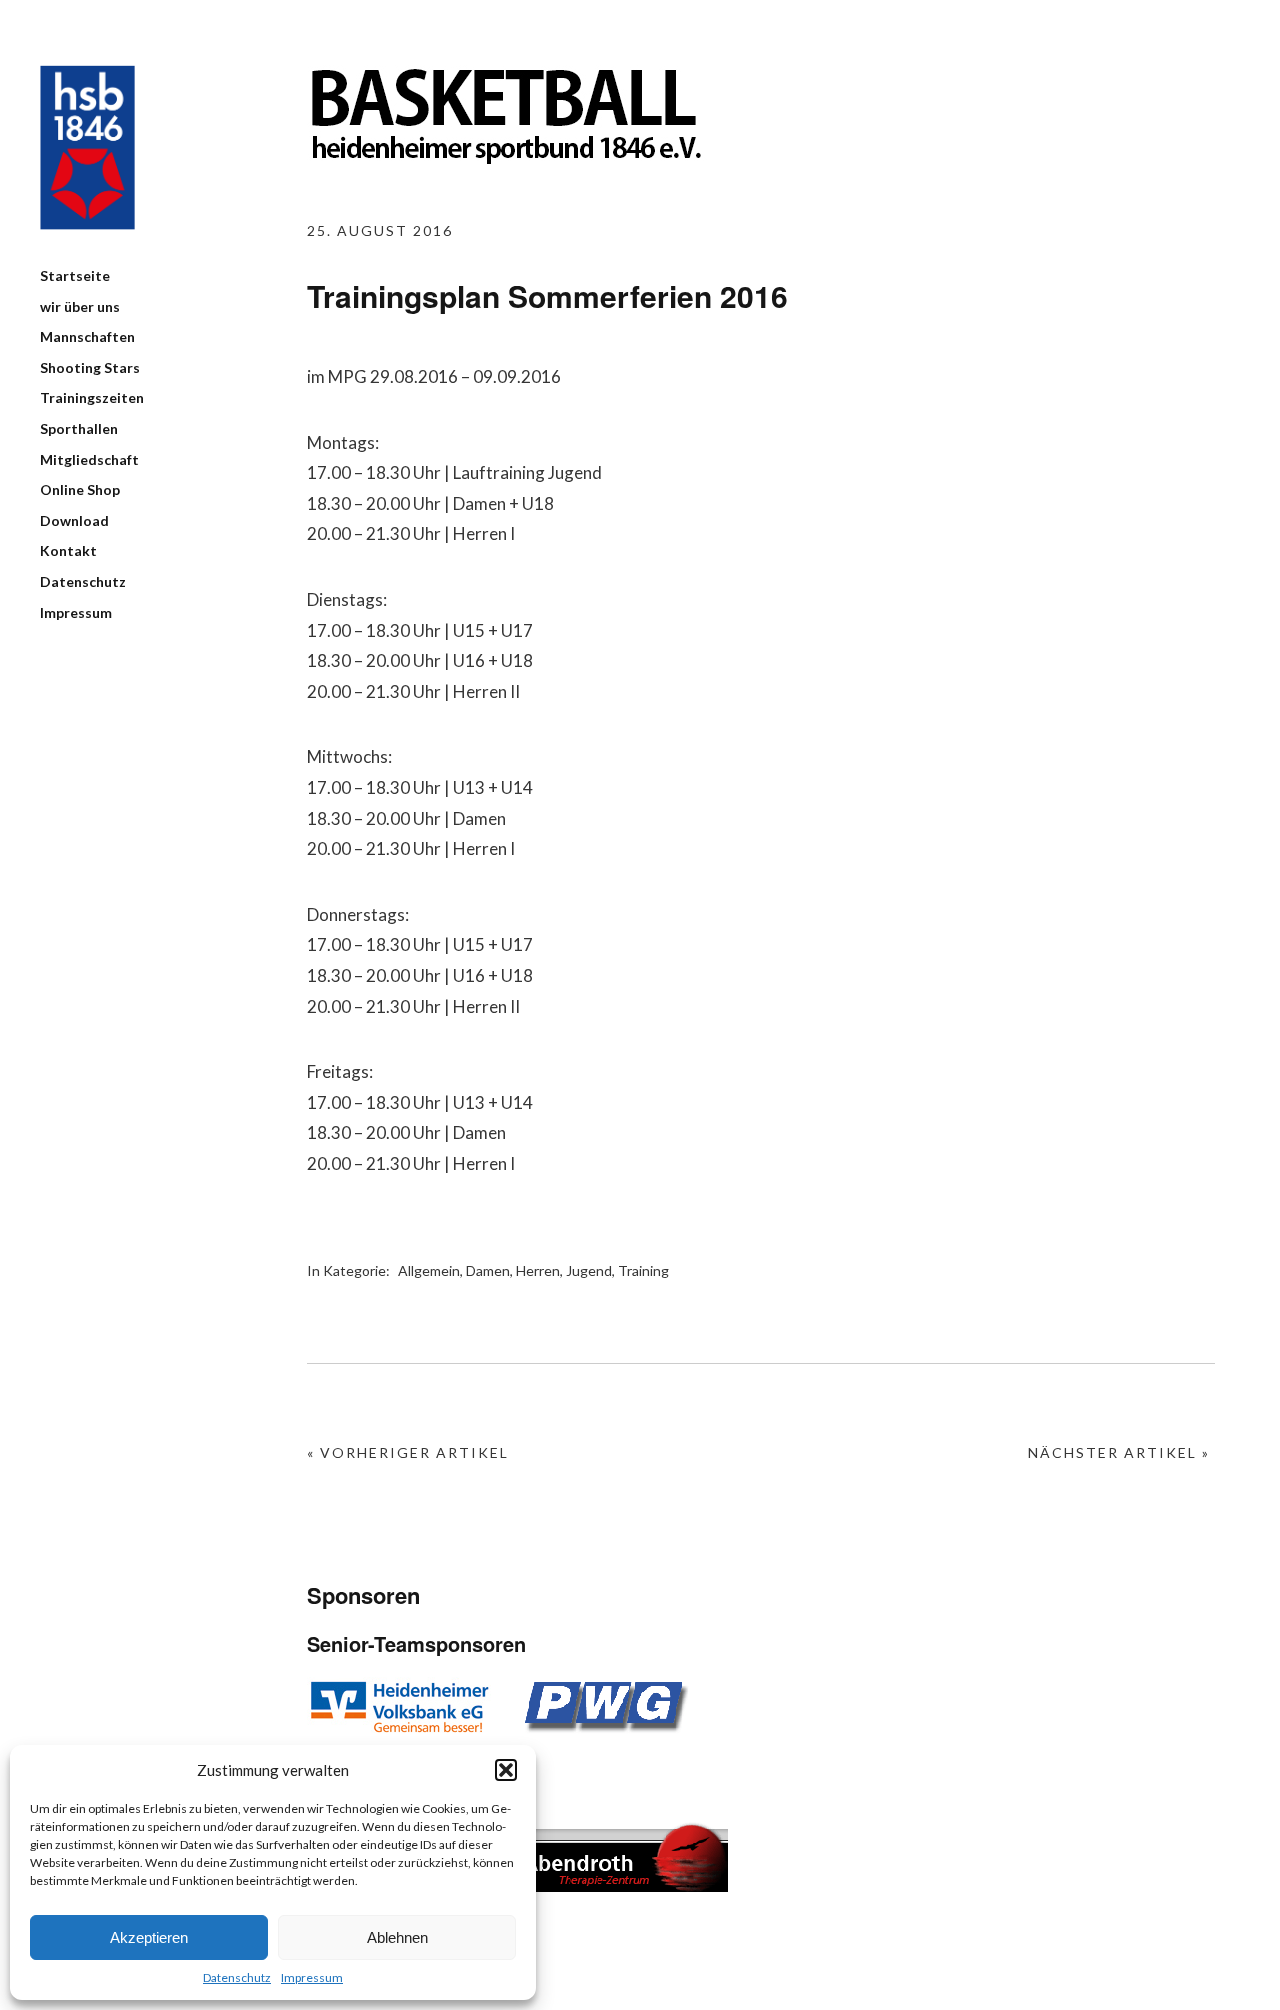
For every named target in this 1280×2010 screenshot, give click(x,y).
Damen (488, 1270)
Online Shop (80, 489)
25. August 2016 (380, 230)
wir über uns (80, 306)
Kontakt (68, 550)
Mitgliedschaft (89, 459)
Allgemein (429, 1270)
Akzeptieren (149, 1937)
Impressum (312, 1977)
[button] (506, 1770)
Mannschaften (87, 336)
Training (643, 1270)
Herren (538, 1270)
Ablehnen (397, 1937)
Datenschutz (237, 1977)
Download (74, 520)
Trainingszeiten (92, 397)
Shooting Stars (90, 367)
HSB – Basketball (87, 147)
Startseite (75, 275)
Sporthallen (79, 428)
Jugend (589, 1270)
